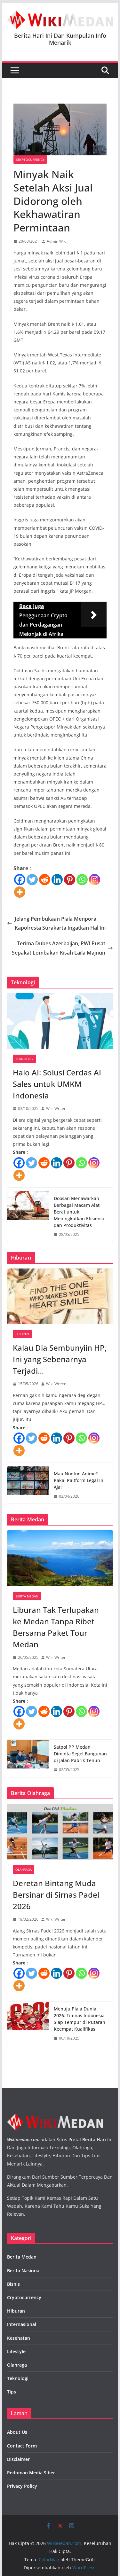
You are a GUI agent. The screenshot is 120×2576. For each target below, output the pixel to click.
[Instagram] (95, 880)
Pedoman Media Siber (31, 2473)
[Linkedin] (57, 880)
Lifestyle (16, 2351)
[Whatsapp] (82, 880)
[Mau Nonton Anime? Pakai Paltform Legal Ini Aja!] (28, 1485)
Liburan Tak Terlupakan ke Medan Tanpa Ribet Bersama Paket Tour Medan (56, 1627)
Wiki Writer (56, 1108)
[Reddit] (45, 880)
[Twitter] (32, 880)
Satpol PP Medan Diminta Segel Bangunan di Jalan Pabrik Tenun (80, 1754)
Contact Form (22, 2446)
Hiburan (22, 1334)
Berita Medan (27, 1596)
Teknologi (24, 1059)
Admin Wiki (57, 241)
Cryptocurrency (30, 160)
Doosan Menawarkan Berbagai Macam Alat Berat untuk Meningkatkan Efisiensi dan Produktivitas (79, 1212)
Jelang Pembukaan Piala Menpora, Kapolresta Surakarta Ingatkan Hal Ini (60, 923)
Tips (12, 2392)
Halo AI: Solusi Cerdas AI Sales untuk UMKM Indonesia (57, 1084)
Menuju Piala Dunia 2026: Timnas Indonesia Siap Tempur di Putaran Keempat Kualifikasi (80, 2019)
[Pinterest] (70, 880)
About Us (17, 2432)
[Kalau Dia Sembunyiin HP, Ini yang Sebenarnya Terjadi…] (60, 1296)
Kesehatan (19, 2338)
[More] (20, 892)
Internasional (22, 2324)
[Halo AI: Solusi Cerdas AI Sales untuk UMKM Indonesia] (60, 1021)
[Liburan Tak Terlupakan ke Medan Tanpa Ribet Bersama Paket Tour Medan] (60, 1558)
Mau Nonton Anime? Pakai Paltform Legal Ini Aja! (79, 1480)
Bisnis (13, 2284)
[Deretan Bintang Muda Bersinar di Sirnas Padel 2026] (60, 1832)
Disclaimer (18, 2459)
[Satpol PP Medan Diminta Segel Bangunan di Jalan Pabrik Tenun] (28, 1758)
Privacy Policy (22, 2486)
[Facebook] (20, 880)
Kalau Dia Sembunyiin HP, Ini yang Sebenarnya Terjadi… (60, 1359)
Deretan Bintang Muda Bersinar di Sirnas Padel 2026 (56, 1895)
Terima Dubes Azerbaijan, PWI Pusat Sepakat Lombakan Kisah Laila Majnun (59, 948)
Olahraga (24, 1870)
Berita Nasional (24, 2271)
